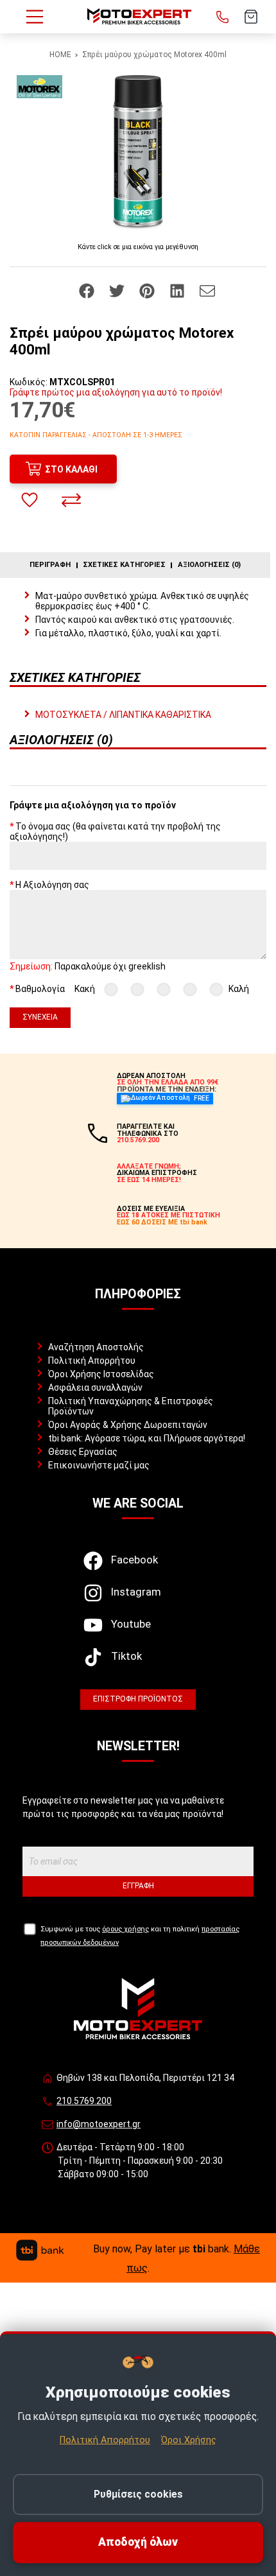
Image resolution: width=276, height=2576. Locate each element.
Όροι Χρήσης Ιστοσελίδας (101, 1374)
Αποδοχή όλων (138, 2542)
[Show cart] (251, 17)
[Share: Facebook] (88, 290)
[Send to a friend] (207, 290)
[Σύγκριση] (71, 500)
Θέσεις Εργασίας (83, 1452)
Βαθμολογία (40, 989)
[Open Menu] (35, 17)
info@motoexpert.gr (99, 2124)
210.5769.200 (84, 2101)
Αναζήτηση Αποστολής (96, 1347)
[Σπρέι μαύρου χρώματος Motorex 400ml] (138, 152)
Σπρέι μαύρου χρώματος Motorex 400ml (154, 55)
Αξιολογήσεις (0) (209, 565)
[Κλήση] (223, 17)
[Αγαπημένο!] (30, 500)
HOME (60, 55)
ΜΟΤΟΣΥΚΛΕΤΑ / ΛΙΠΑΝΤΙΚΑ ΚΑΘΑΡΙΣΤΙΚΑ (123, 715)
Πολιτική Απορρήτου (92, 1361)
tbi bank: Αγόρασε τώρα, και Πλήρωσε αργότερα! (147, 1438)
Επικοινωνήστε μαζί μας (99, 1465)
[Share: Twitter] (118, 290)
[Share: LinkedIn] (178, 290)
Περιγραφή (50, 565)
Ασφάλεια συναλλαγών (95, 1388)
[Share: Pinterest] (148, 290)
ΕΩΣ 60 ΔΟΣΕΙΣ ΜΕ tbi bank (162, 1222)
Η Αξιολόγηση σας (52, 885)
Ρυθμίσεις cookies (138, 2494)
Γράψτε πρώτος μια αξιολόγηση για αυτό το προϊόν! (116, 392)
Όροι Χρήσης (189, 2440)
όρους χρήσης (125, 1929)
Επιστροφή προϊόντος (138, 1699)
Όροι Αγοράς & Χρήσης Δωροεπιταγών (128, 1425)
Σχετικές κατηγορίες (124, 565)
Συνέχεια (40, 1017)
